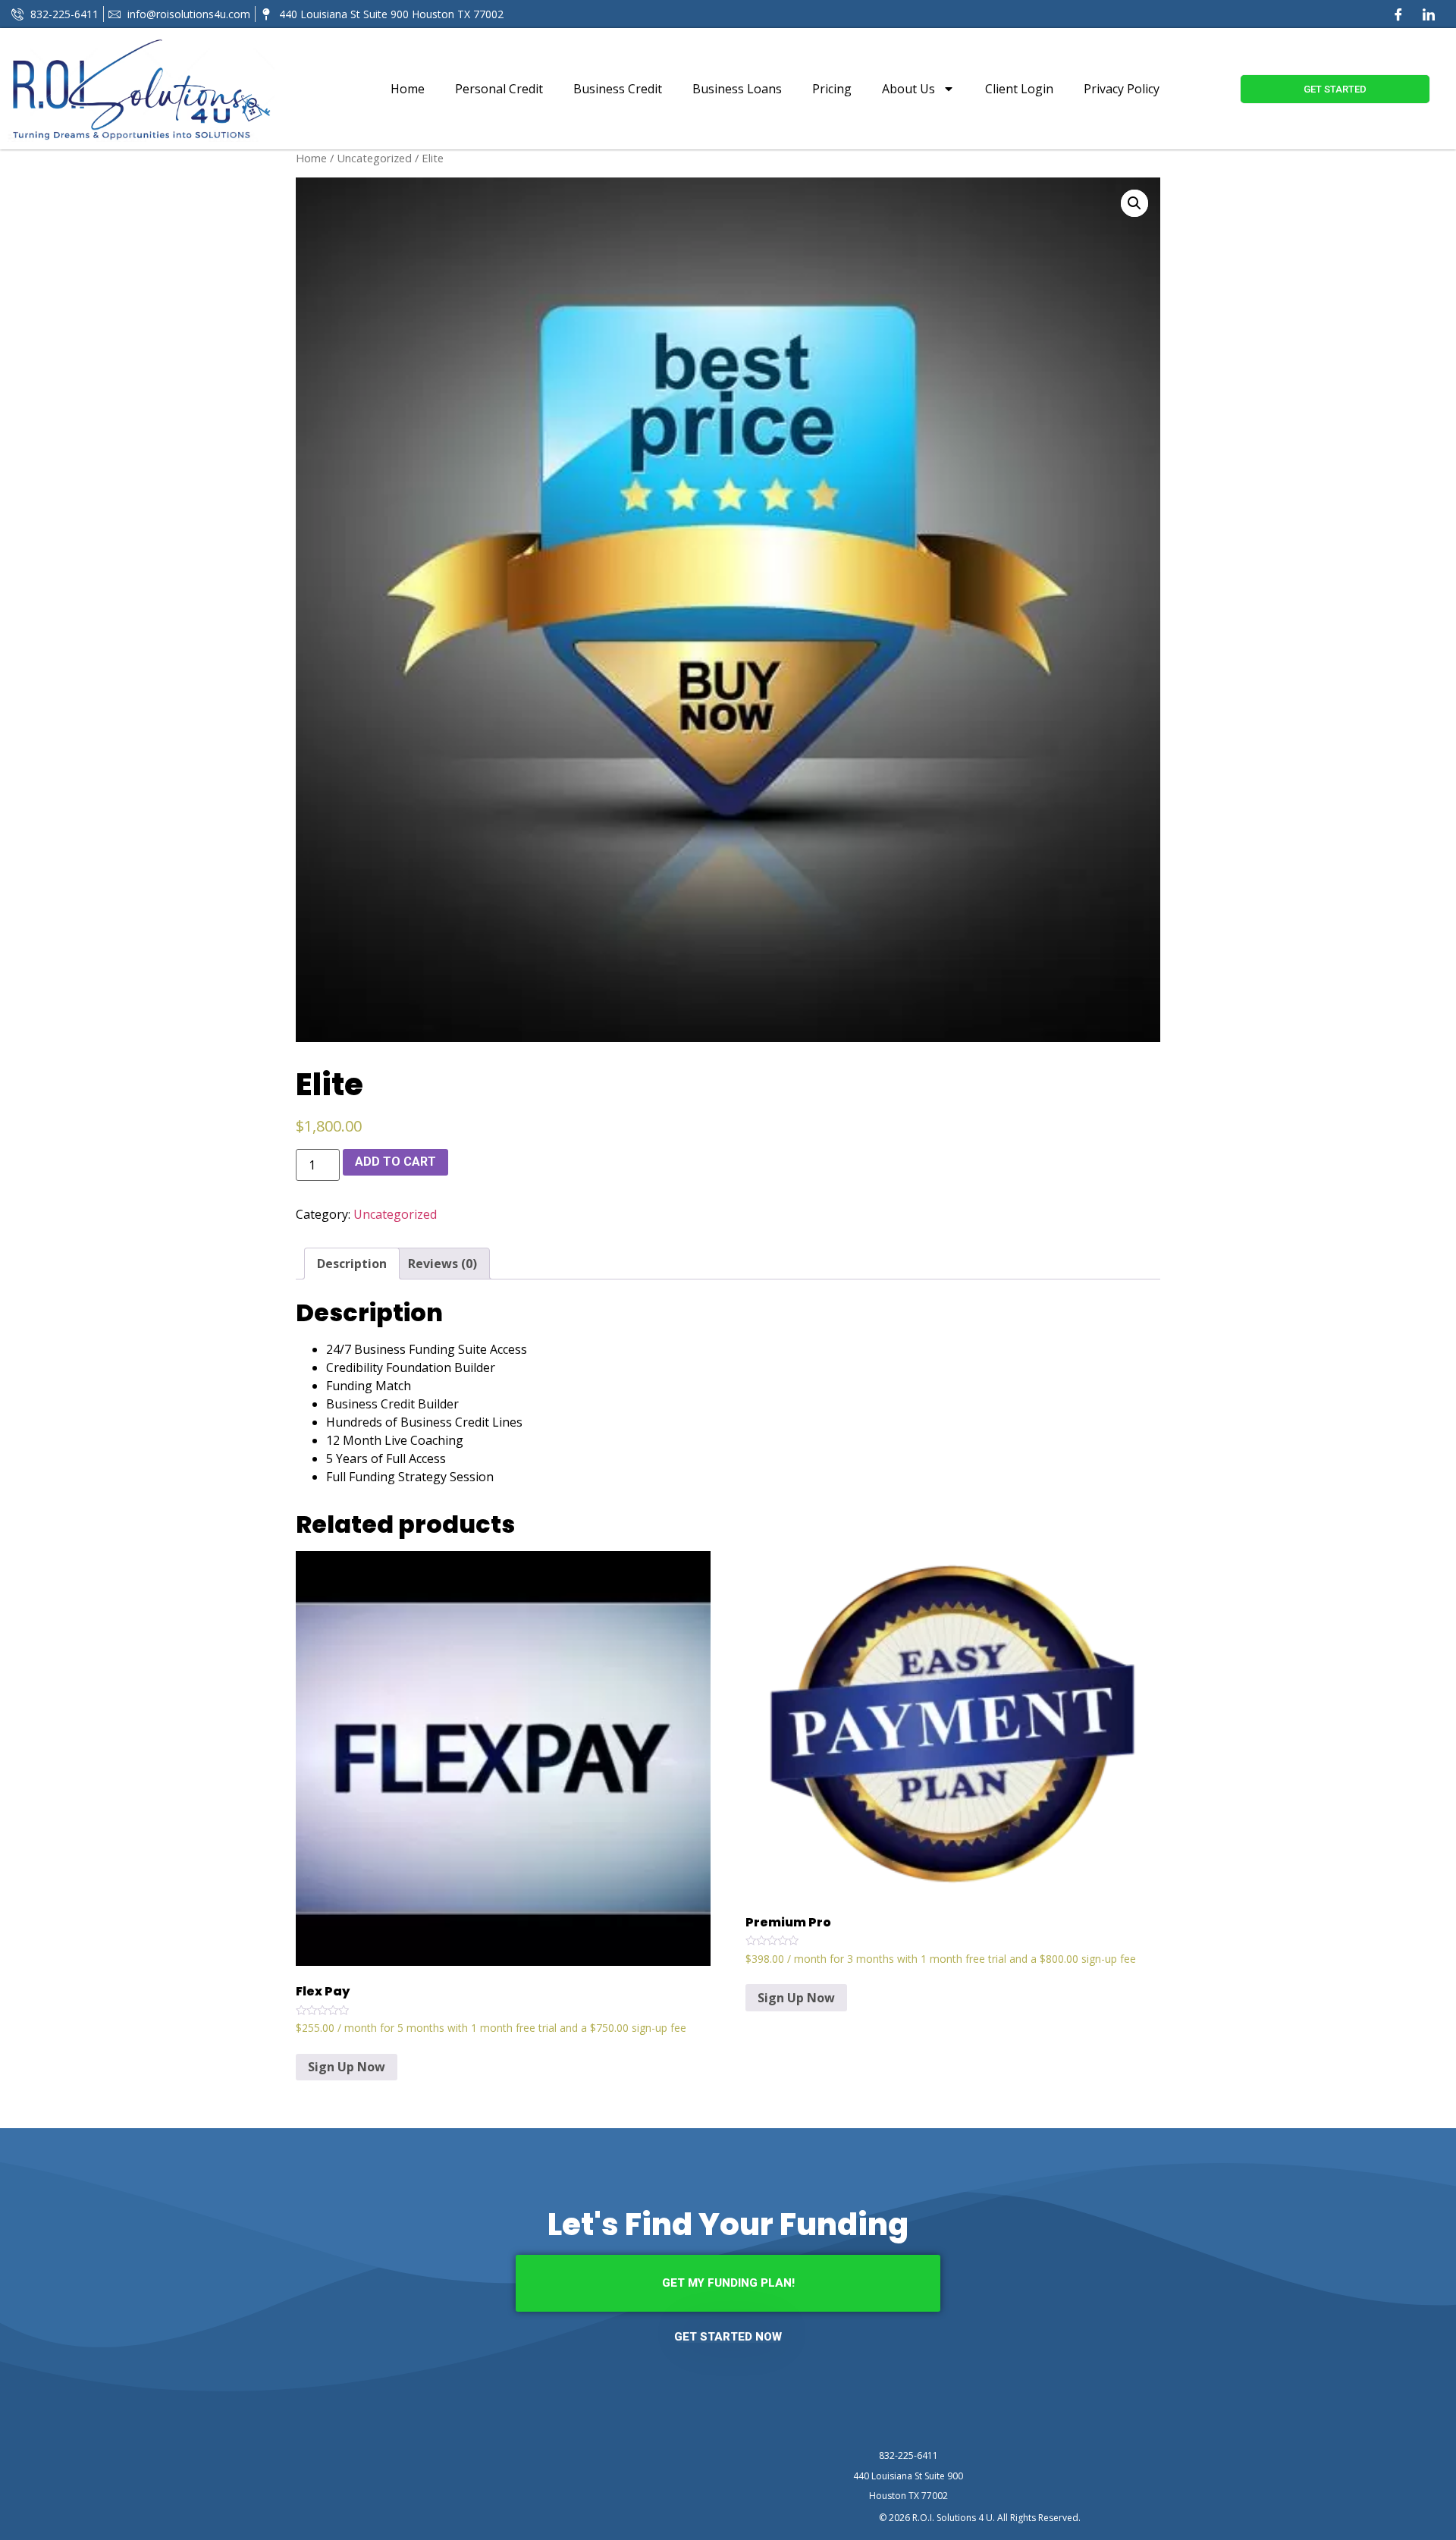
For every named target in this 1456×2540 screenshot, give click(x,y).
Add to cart (395, 1162)
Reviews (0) (442, 1264)
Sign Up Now (347, 2067)
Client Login (1019, 89)
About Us (908, 89)
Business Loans (737, 89)
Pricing (832, 89)
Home (408, 89)
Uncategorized (374, 158)
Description (352, 1264)
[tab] (352, 1264)
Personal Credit (499, 89)
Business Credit (618, 89)
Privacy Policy (1122, 89)
